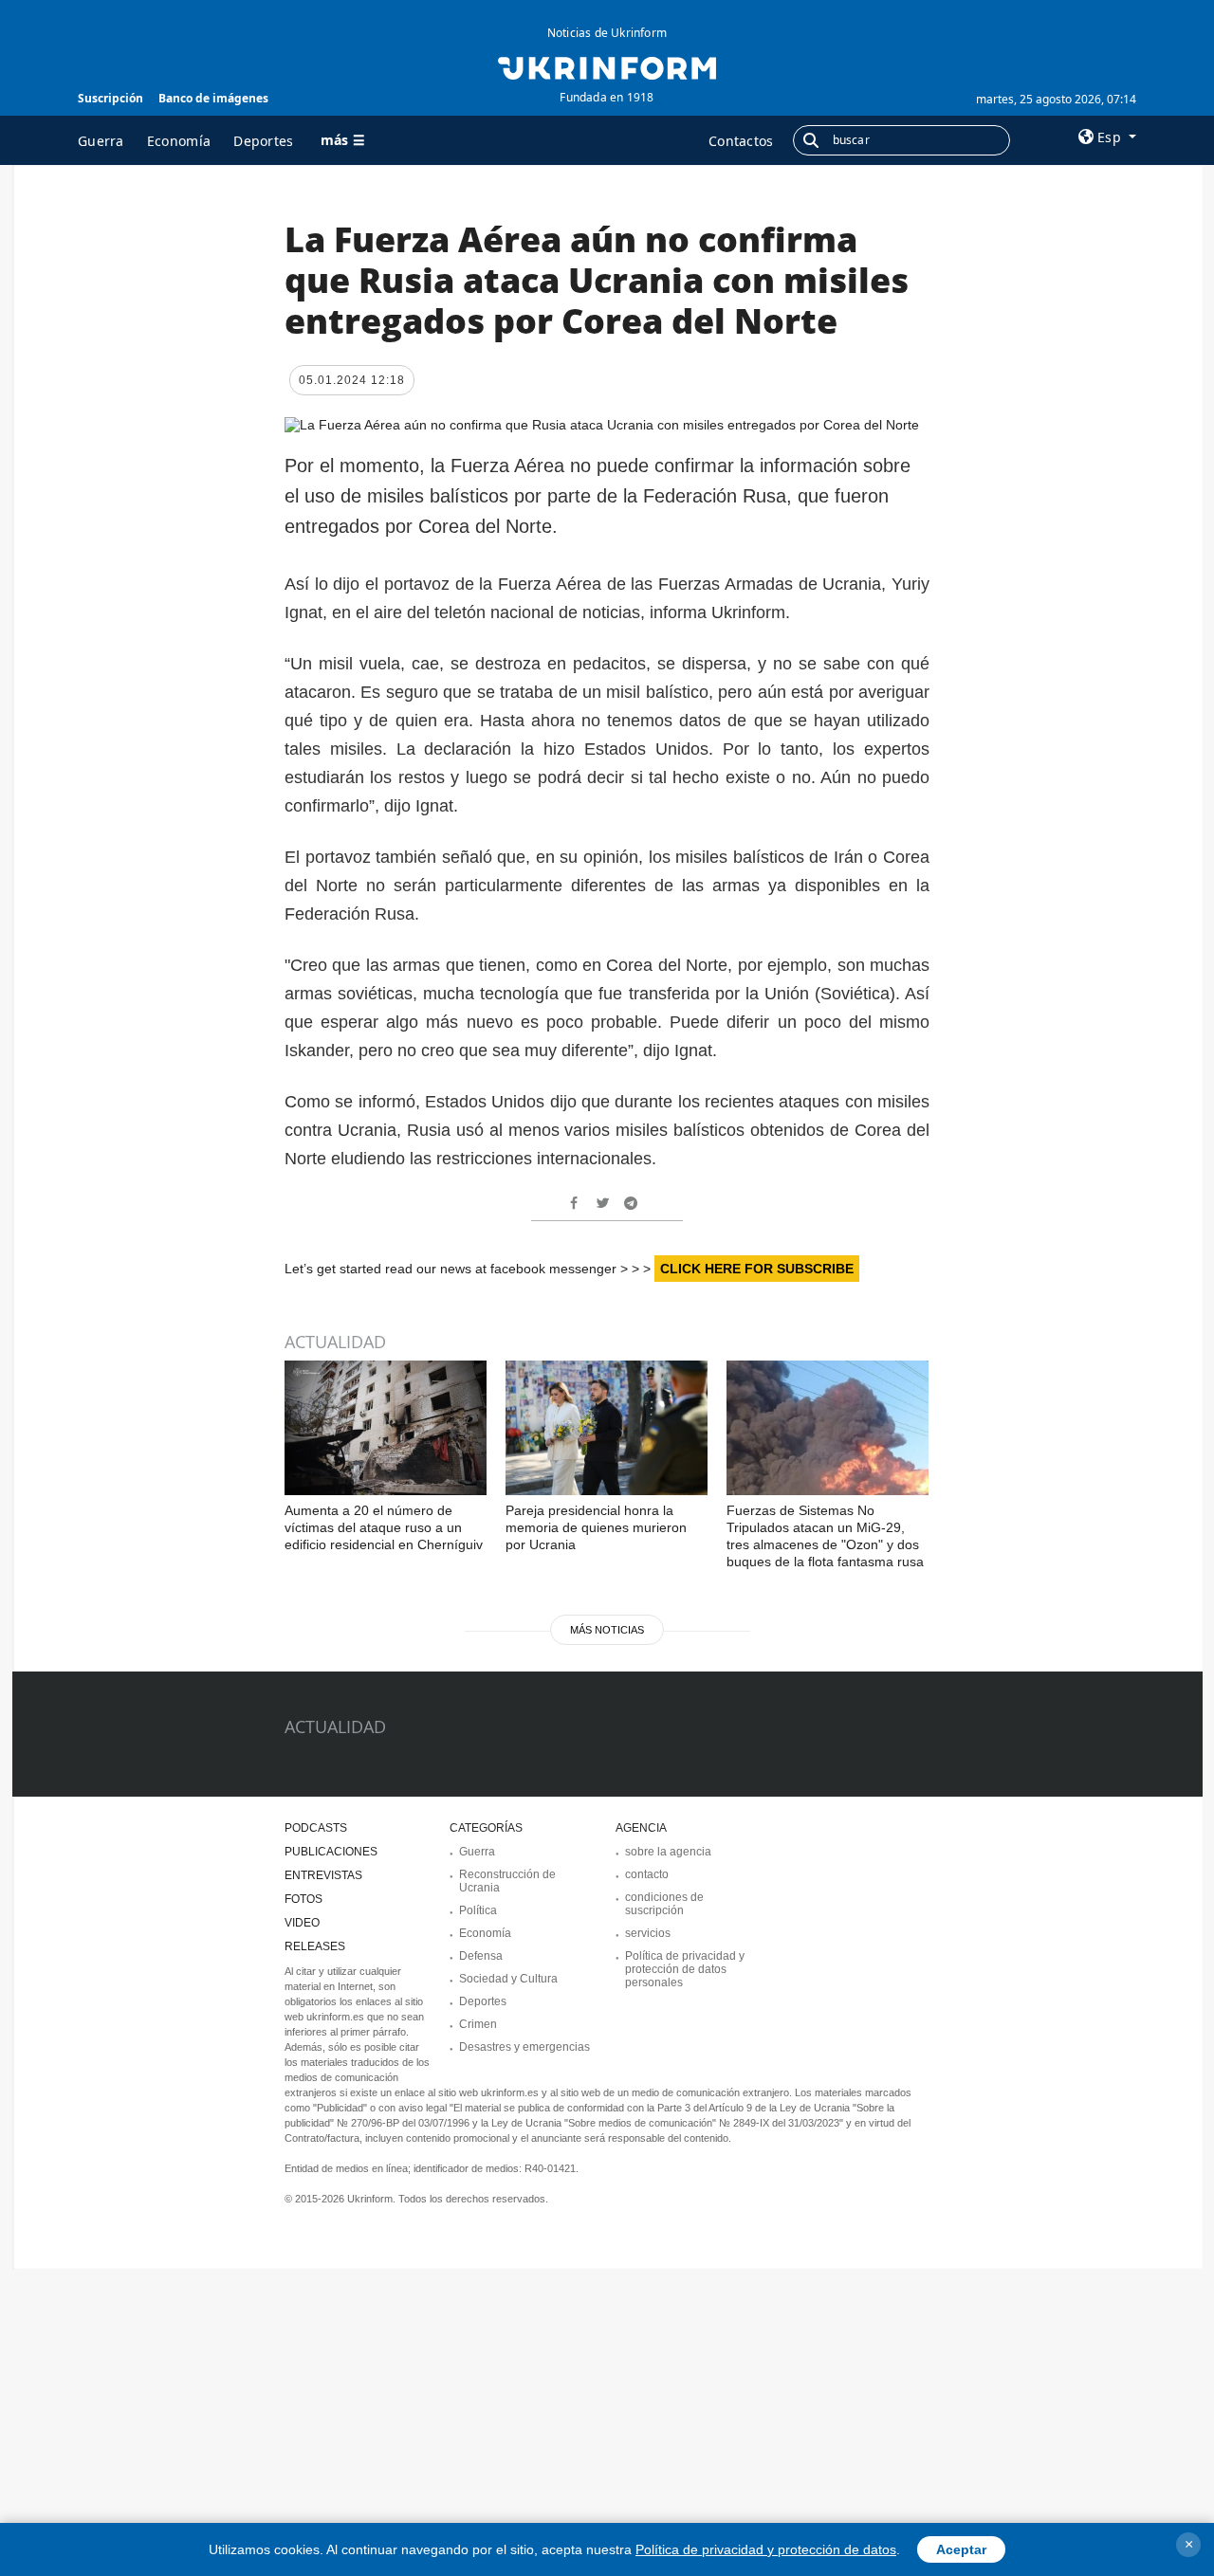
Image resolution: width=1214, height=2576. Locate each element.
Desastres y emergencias (524, 2047)
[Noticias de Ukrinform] (607, 66)
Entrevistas (323, 1875)
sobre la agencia (668, 1852)
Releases (315, 1946)
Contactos (741, 141)
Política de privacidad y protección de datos (766, 2549)
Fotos (303, 1899)
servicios (648, 1933)
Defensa (481, 1956)
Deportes (263, 141)
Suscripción (110, 98)
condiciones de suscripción (664, 1904)
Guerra (101, 141)
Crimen (478, 2024)
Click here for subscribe (757, 1269)
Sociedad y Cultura (508, 1979)
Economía (179, 141)
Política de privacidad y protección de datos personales (685, 1969)
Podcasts (316, 1828)
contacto (647, 1874)
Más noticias (607, 1630)
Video (302, 1923)
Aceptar (961, 2549)
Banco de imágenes (213, 98)
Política (478, 1910)
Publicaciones (331, 1852)
